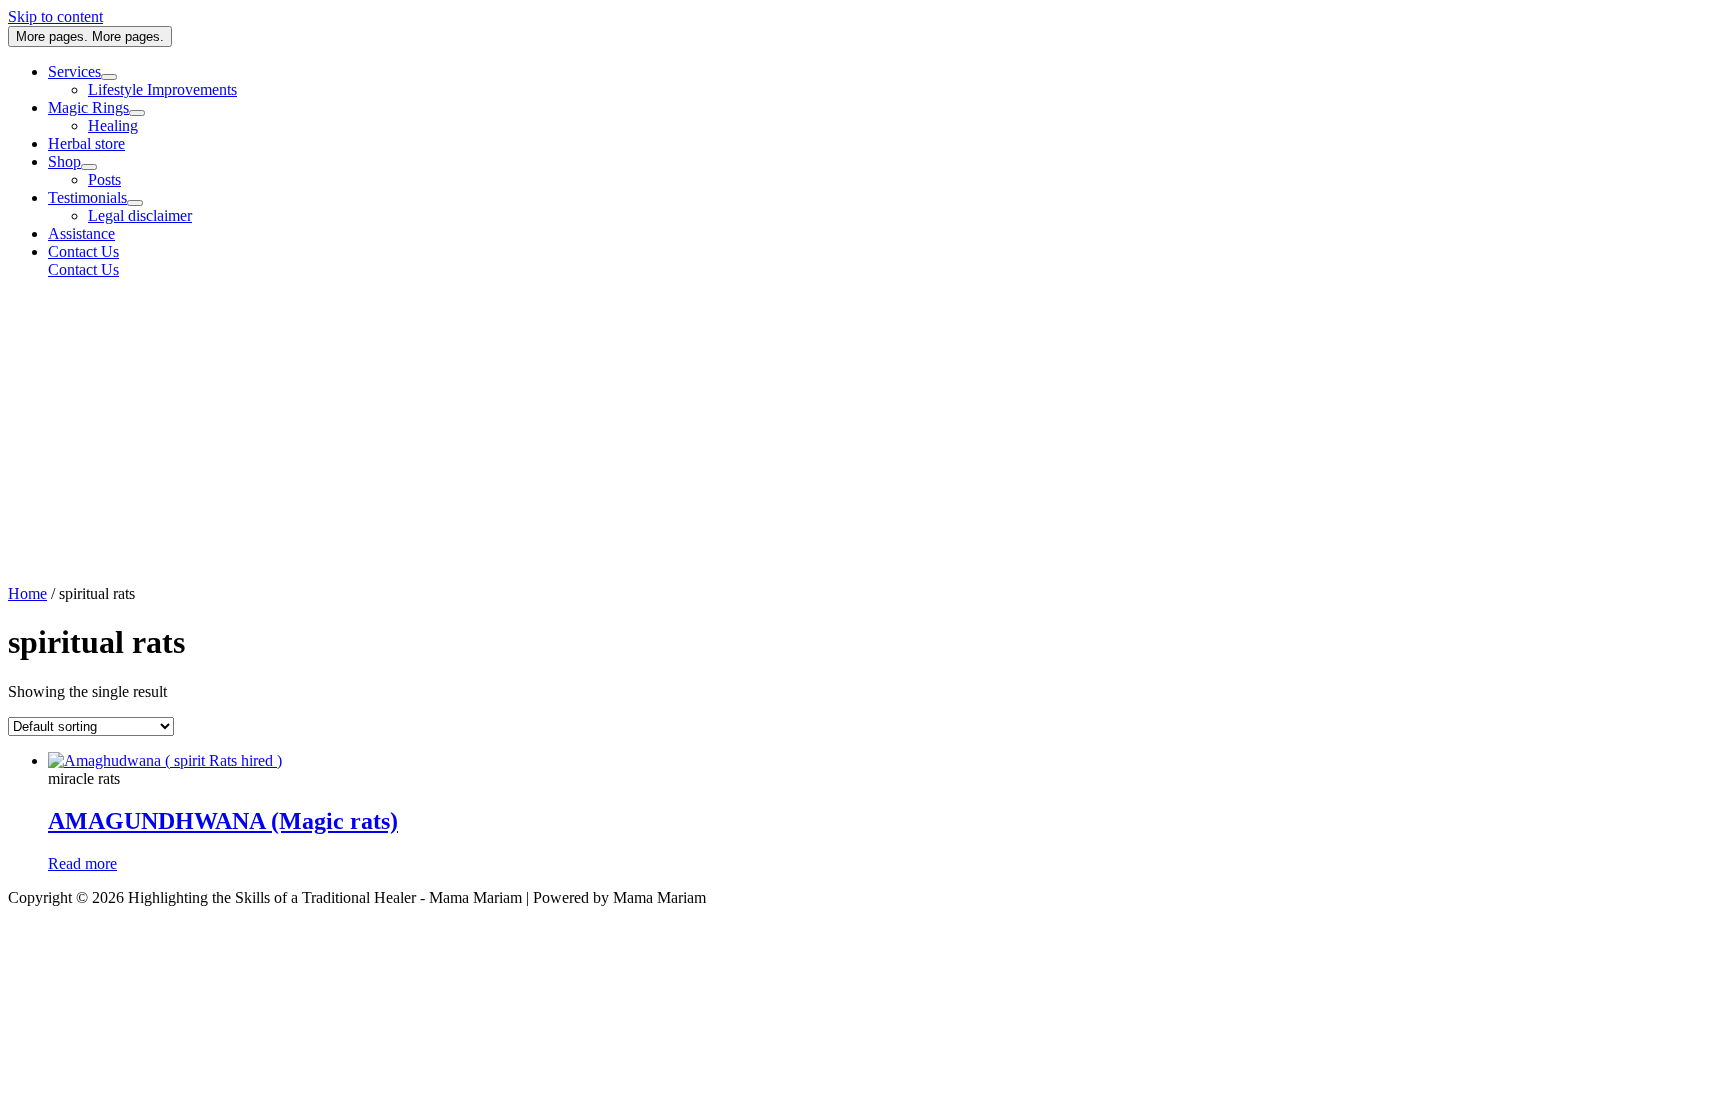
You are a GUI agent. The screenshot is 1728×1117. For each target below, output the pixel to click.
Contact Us (83, 269)
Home (27, 593)
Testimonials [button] (87, 197)
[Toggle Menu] (109, 77)
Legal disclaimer (140, 215)
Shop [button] (64, 161)
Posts (104, 179)
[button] (884, 252)
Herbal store (86, 143)
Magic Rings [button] (88, 107)
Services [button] (74, 71)
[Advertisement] (864, 435)
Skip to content (55, 16)
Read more (82, 863)
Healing (113, 125)
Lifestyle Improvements (162, 89)
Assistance (81, 233)
